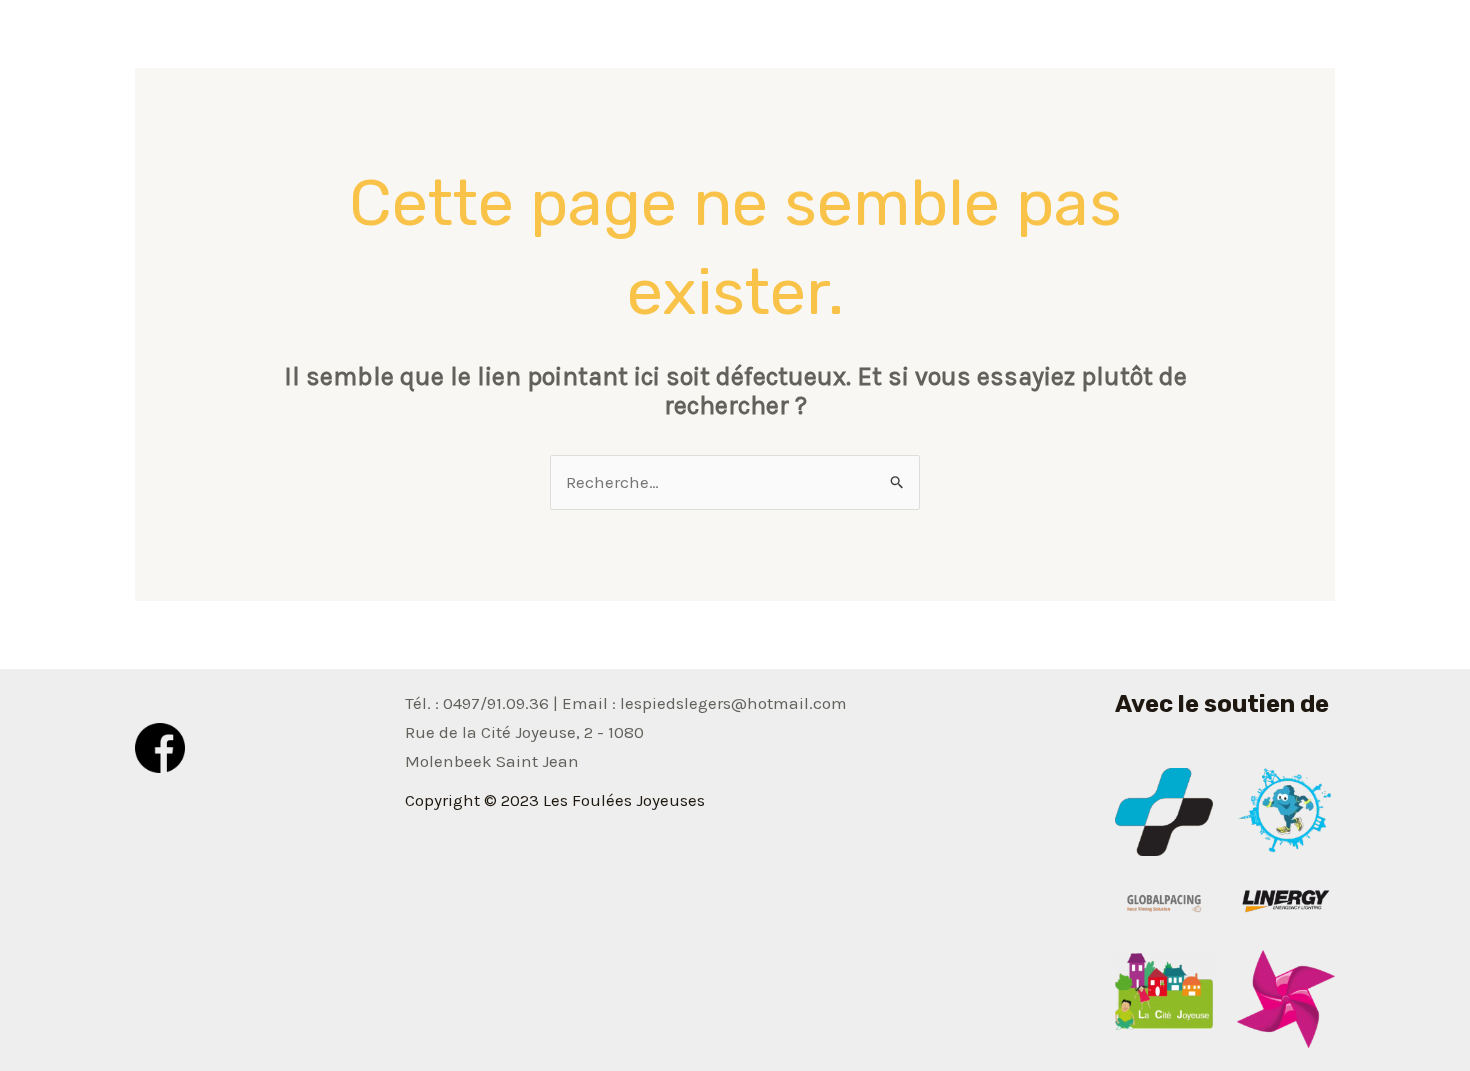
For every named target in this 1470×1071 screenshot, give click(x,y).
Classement (1153, 45)
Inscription (1275, 45)
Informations (935, 45)
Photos (1046, 45)
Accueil (822, 45)
